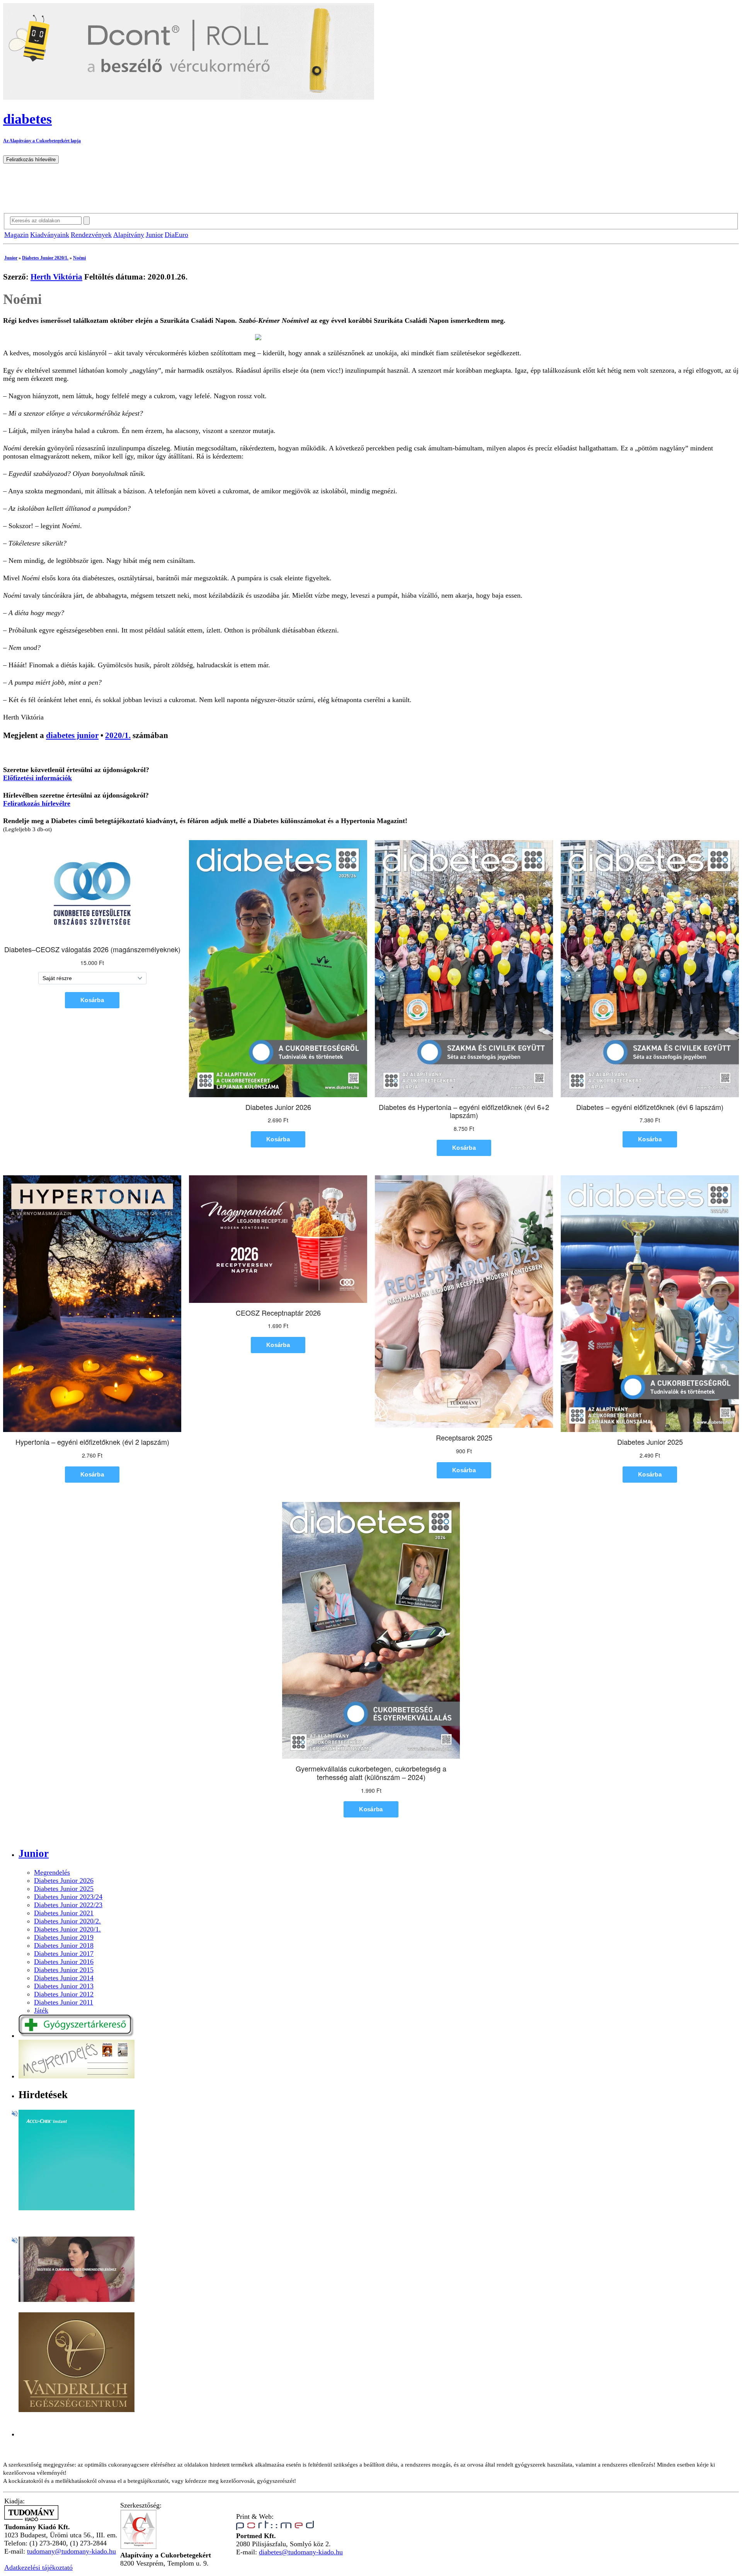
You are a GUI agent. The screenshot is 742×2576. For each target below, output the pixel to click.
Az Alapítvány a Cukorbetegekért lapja (42, 141)
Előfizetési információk (37, 778)
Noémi (79, 258)
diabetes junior (72, 735)
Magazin (16, 235)
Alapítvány (129, 235)
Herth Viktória (56, 277)
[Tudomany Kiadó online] (31, 2519)
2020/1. (118, 735)
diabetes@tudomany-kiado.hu (301, 2552)
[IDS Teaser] (77, 2300)
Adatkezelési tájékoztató (38, 2567)
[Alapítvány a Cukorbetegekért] (138, 2547)
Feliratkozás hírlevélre (37, 803)
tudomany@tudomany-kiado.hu (71, 2551)
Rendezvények (91, 235)
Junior (154, 235)
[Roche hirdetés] (77, 2208)
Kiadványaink (50, 235)
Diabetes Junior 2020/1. (45, 258)
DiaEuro (176, 235)
